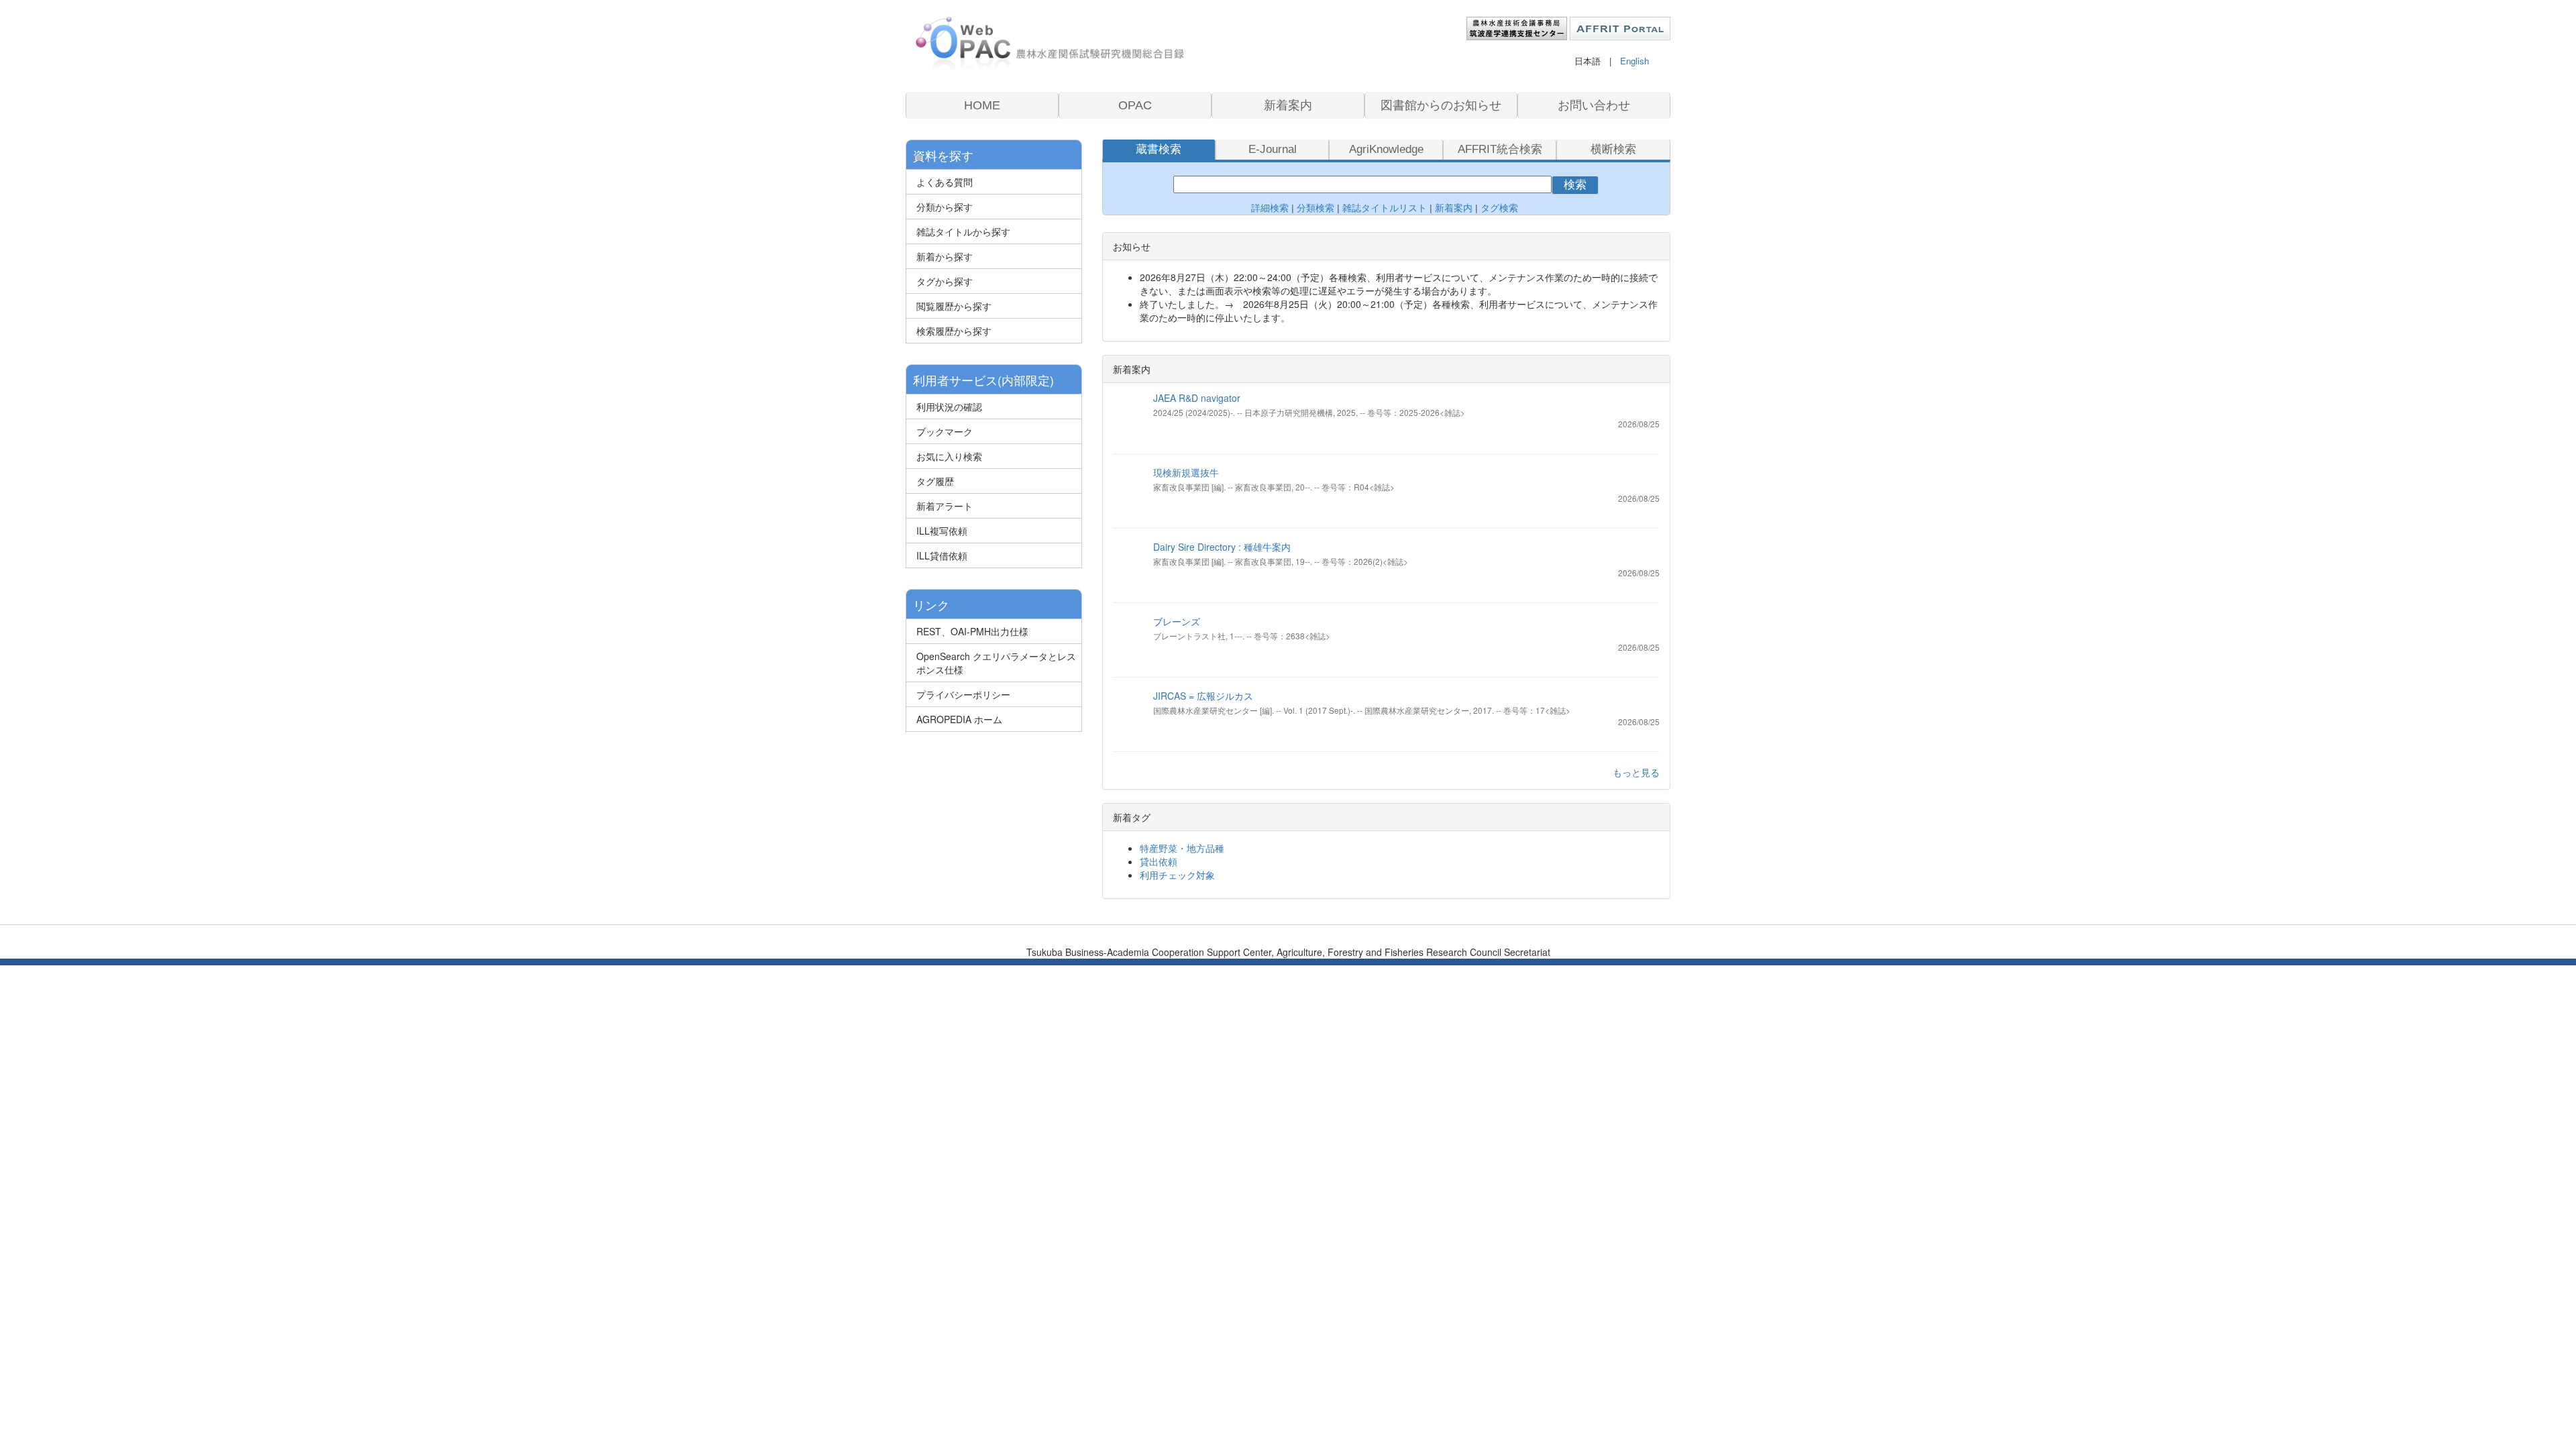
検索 (1575, 185)
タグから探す (945, 281)
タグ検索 (1501, 208)
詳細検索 (1270, 208)
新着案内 (1288, 105)
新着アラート (945, 506)
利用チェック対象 (1177, 875)
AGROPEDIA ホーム (959, 719)
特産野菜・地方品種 (1182, 848)
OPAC (1135, 105)
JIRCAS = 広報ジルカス (1203, 696)
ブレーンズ (1177, 621)
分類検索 (1316, 208)
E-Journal (1273, 149)
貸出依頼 (1159, 861)
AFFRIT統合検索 (1500, 149)
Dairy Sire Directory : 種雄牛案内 (1222, 547)
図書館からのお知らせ (1441, 105)
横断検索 (1613, 149)
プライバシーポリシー (963, 694)
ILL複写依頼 (942, 531)
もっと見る (1636, 772)
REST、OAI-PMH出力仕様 (972, 631)
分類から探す (945, 207)
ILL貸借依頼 (942, 555)
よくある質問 (945, 182)
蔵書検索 (1159, 149)
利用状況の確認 (949, 407)
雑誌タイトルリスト (1383, 208)
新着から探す (945, 256)
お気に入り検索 (949, 456)
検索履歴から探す (954, 331)
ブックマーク (945, 431)
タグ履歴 (935, 481)
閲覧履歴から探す (954, 306)
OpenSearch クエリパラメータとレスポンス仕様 (996, 663)
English (1634, 61)
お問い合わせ (1594, 105)
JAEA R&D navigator (1197, 398)
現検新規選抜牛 (1186, 472)
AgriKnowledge (1386, 149)
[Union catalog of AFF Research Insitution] (1050, 44)
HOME (982, 105)
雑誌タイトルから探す (963, 231)
